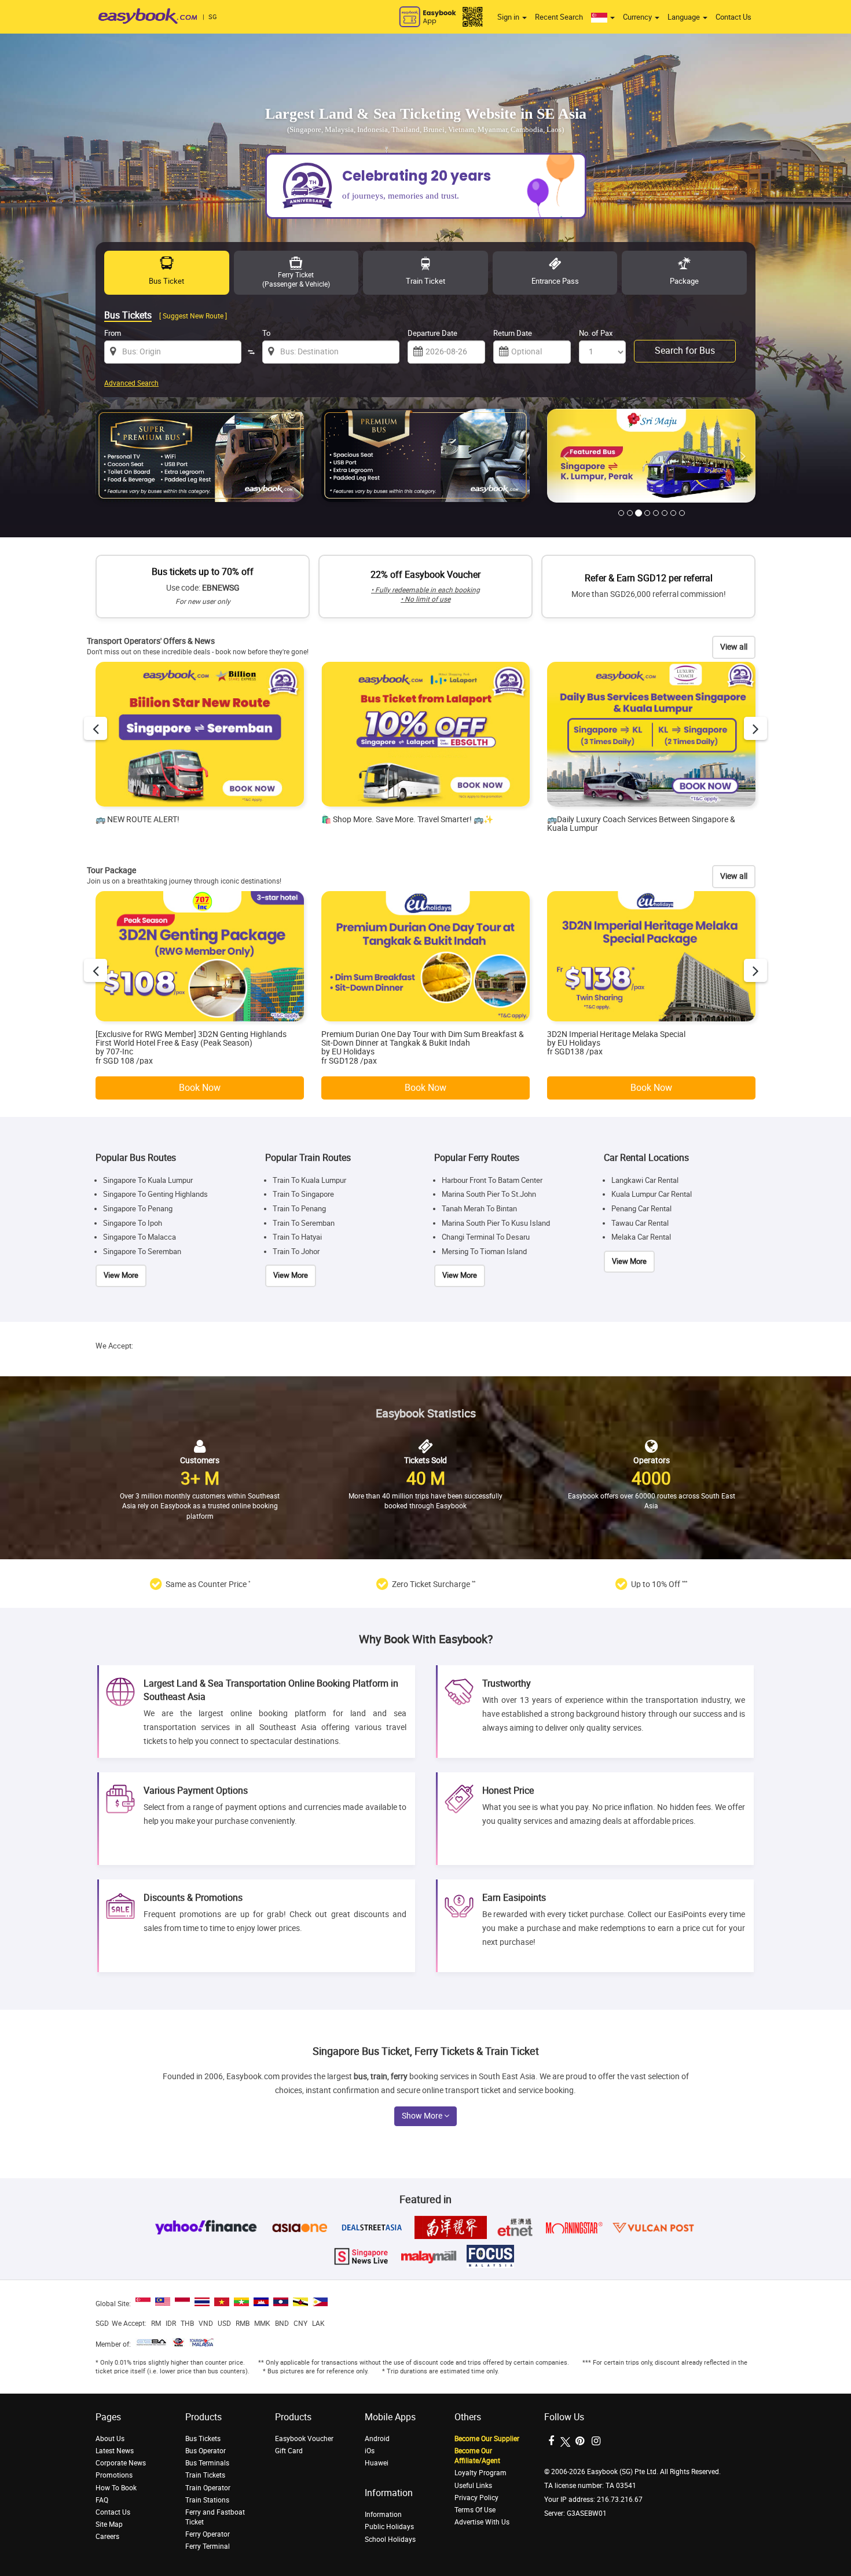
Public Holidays (389, 2527)
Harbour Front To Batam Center (492, 1180)
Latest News (115, 2451)
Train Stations (207, 2500)
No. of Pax (596, 333)
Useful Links (473, 2486)
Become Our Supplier (487, 2439)
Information (383, 2515)
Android (377, 2439)
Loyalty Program (480, 2473)
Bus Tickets (203, 2439)
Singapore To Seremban (142, 1252)
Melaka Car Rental (641, 1238)
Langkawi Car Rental (645, 1180)
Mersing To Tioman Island (484, 1252)
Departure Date (432, 333)
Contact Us (733, 17)
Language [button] (685, 17)
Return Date (513, 333)
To (266, 333)
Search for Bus (685, 351)
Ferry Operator (208, 2534)
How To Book (116, 2488)
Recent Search (559, 17)
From (113, 333)
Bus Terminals (207, 2463)
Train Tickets (205, 2475)
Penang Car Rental (641, 1209)
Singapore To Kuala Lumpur (148, 1180)
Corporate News (121, 2463)
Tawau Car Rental (640, 1223)
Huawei (377, 2463)
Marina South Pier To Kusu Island (496, 1223)
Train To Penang (299, 1209)
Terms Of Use (475, 2510)
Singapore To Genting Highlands (155, 1195)
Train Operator (208, 2488)
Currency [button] (638, 17)
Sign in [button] (509, 17)
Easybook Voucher (304, 2439)
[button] (603, 17)
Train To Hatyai (297, 1238)
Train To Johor (296, 1252)
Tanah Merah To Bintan (479, 1209)
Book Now (200, 1088)
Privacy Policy (476, 2498)
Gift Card (289, 2451)
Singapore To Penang (138, 1209)
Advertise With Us (482, 2522)
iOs (370, 2451)
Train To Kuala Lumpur (309, 1180)
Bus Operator (206, 2451)
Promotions (114, 2475)
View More (121, 1276)
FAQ (102, 2500)
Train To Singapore (303, 1195)
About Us (110, 2439)
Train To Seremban (304, 1223)
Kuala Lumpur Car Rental (652, 1195)
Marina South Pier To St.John (489, 1195)
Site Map (109, 2524)
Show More (423, 2116)
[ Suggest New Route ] (193, 316)
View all (734, 647)
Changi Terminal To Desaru (486, 1238)
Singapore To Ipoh (133, 1223)
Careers (107, 2537)
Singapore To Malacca (140, 1238)
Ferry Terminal (208, 2546)
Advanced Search (131, 383)
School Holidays (390, 2540)
